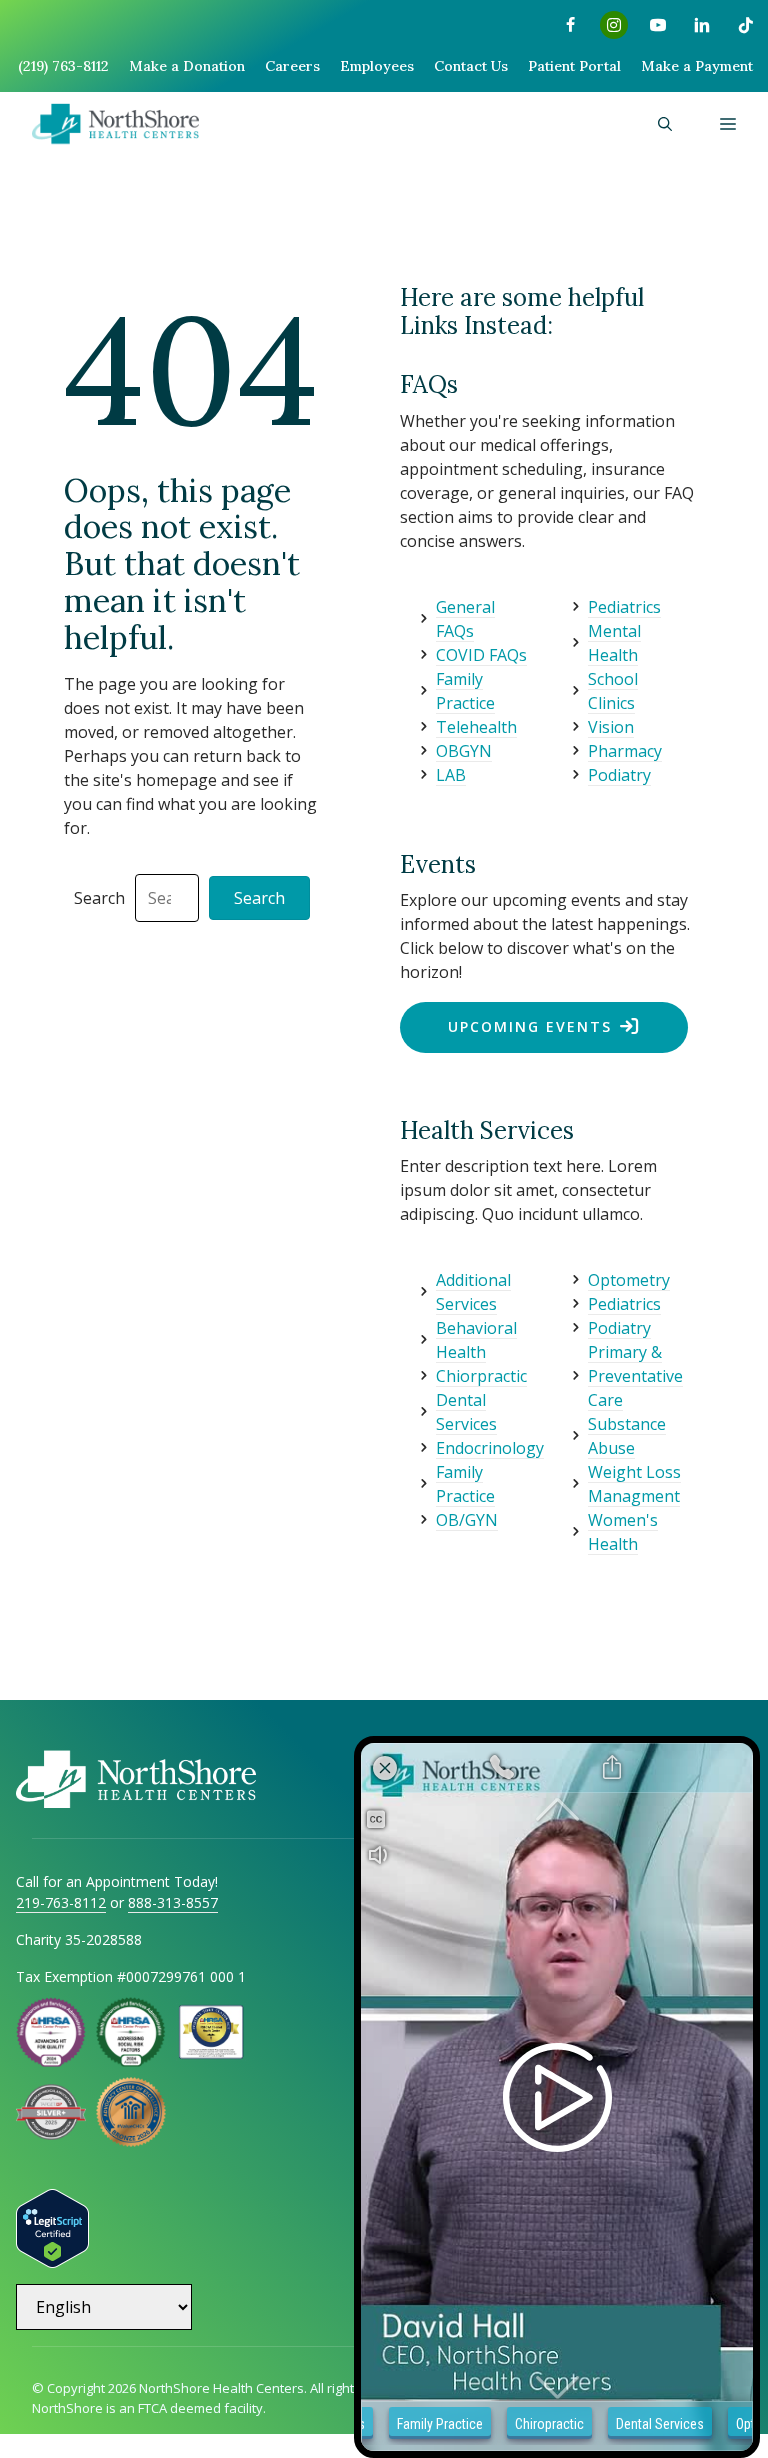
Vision (611, 727)
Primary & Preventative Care (635, 1376)
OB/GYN (467, 1520)
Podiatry (619, 775)
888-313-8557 (173, 1902)
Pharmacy (625, 751)
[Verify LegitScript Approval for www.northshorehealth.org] (52, 2262)
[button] (665, 124)
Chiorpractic (481, 1376)
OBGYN (464, 751)
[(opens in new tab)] (51, 2134)
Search (99, 898)
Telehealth (476, 727)
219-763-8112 (61, 1902)
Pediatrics (624, 607)
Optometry (629, 1280)
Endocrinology (490, 1448)
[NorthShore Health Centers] (115, 124)
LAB (451, 775)
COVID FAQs (481, 655)
